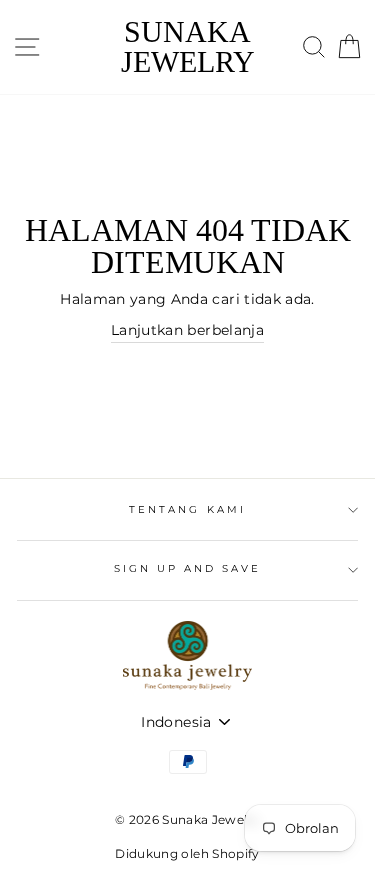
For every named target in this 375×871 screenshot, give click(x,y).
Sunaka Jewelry (188, 47)
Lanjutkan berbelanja (187, 330)
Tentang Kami (187, 509)
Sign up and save (188, 568)
